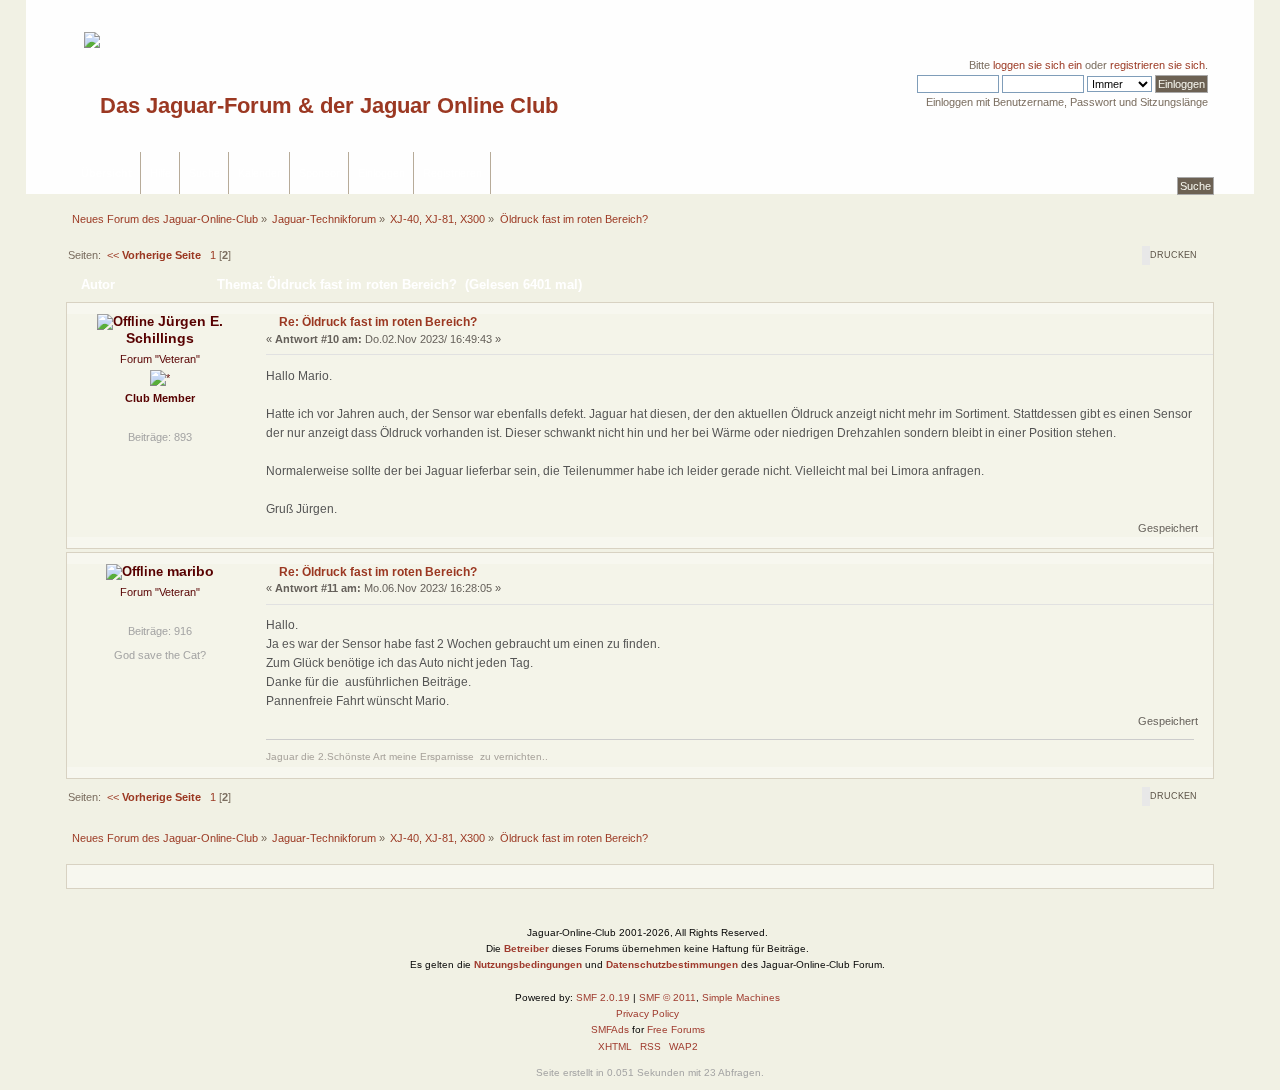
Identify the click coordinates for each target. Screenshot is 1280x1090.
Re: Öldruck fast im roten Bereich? (378, 322)
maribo (190, 571)
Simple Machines (741, 997)
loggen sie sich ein (1037, 65)
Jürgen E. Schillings (174, 329)
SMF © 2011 (667, 997)
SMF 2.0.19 (603, 997)
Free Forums (676, 1029)
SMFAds (610, 1029)
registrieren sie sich (1157, 65)
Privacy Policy (647, 1013)
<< (152, 255)
